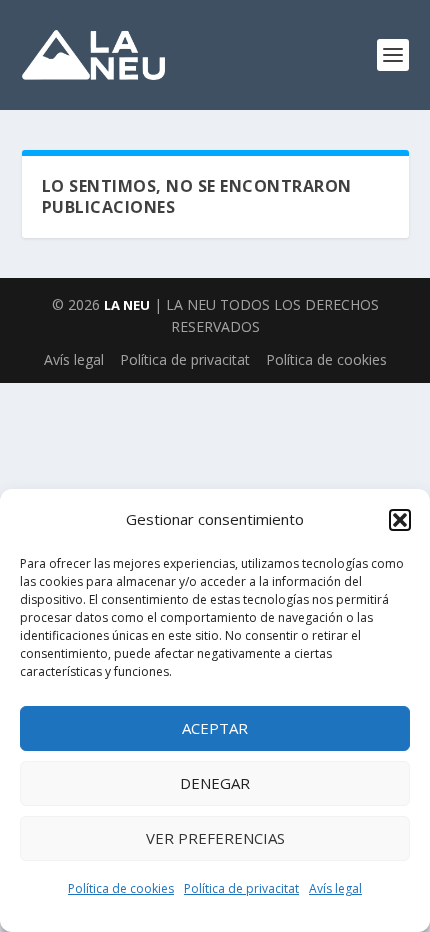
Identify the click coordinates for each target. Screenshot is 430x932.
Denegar (215, 783)
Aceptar (215, 728)
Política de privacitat (241, 888)
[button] (400, 520)
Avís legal (335, 888)
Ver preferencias (215, 838)
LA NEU (127, 305)
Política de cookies (121, 888)
